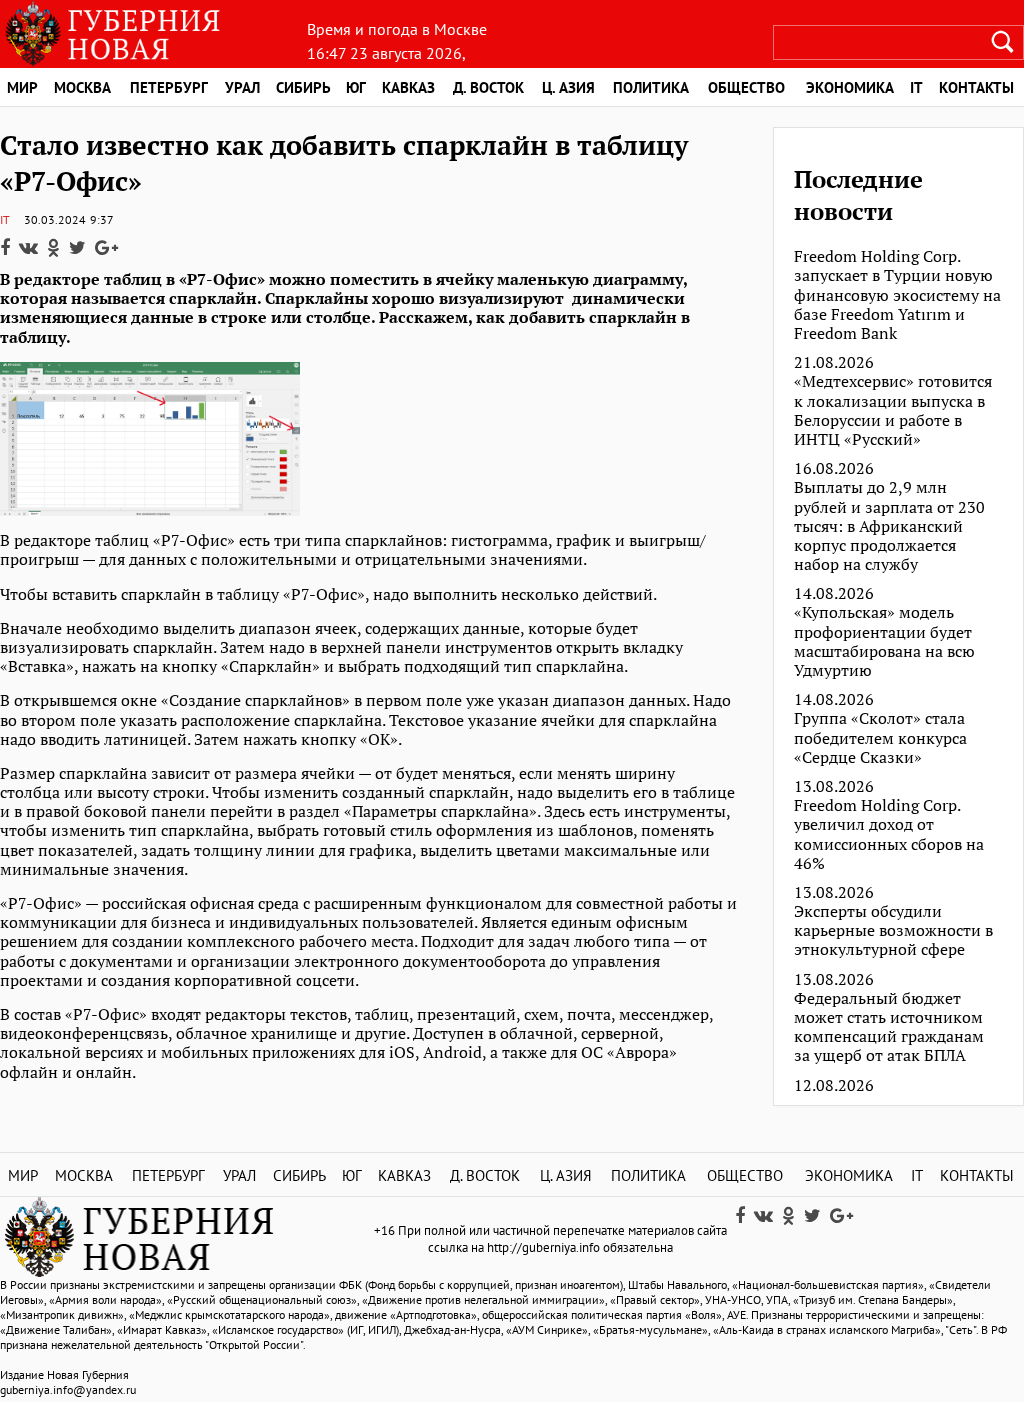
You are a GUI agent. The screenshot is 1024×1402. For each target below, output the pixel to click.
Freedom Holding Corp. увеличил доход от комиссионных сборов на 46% (889, 834)
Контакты (977, 1175)
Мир (22, 87)
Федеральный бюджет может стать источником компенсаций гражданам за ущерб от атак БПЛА (889, 1027)
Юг (356, 87)
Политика (651, 87)
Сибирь (303, 87)
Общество (746, 87)
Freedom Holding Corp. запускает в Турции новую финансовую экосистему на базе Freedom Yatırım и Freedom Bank (897, 295)
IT (916, 87)
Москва (82, 87)
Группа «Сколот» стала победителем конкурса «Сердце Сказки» (880, 738)
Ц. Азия (568, 87)
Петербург (169, 87)
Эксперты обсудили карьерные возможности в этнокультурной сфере (893, 931)
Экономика (850, 87)
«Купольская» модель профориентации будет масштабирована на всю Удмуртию (884, 641)
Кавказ (408, 87)
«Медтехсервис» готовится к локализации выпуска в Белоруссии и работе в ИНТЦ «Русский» (893, 410)
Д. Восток (488, 87)
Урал (242, 87)
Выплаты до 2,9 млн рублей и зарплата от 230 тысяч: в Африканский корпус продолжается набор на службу (889, 526)
